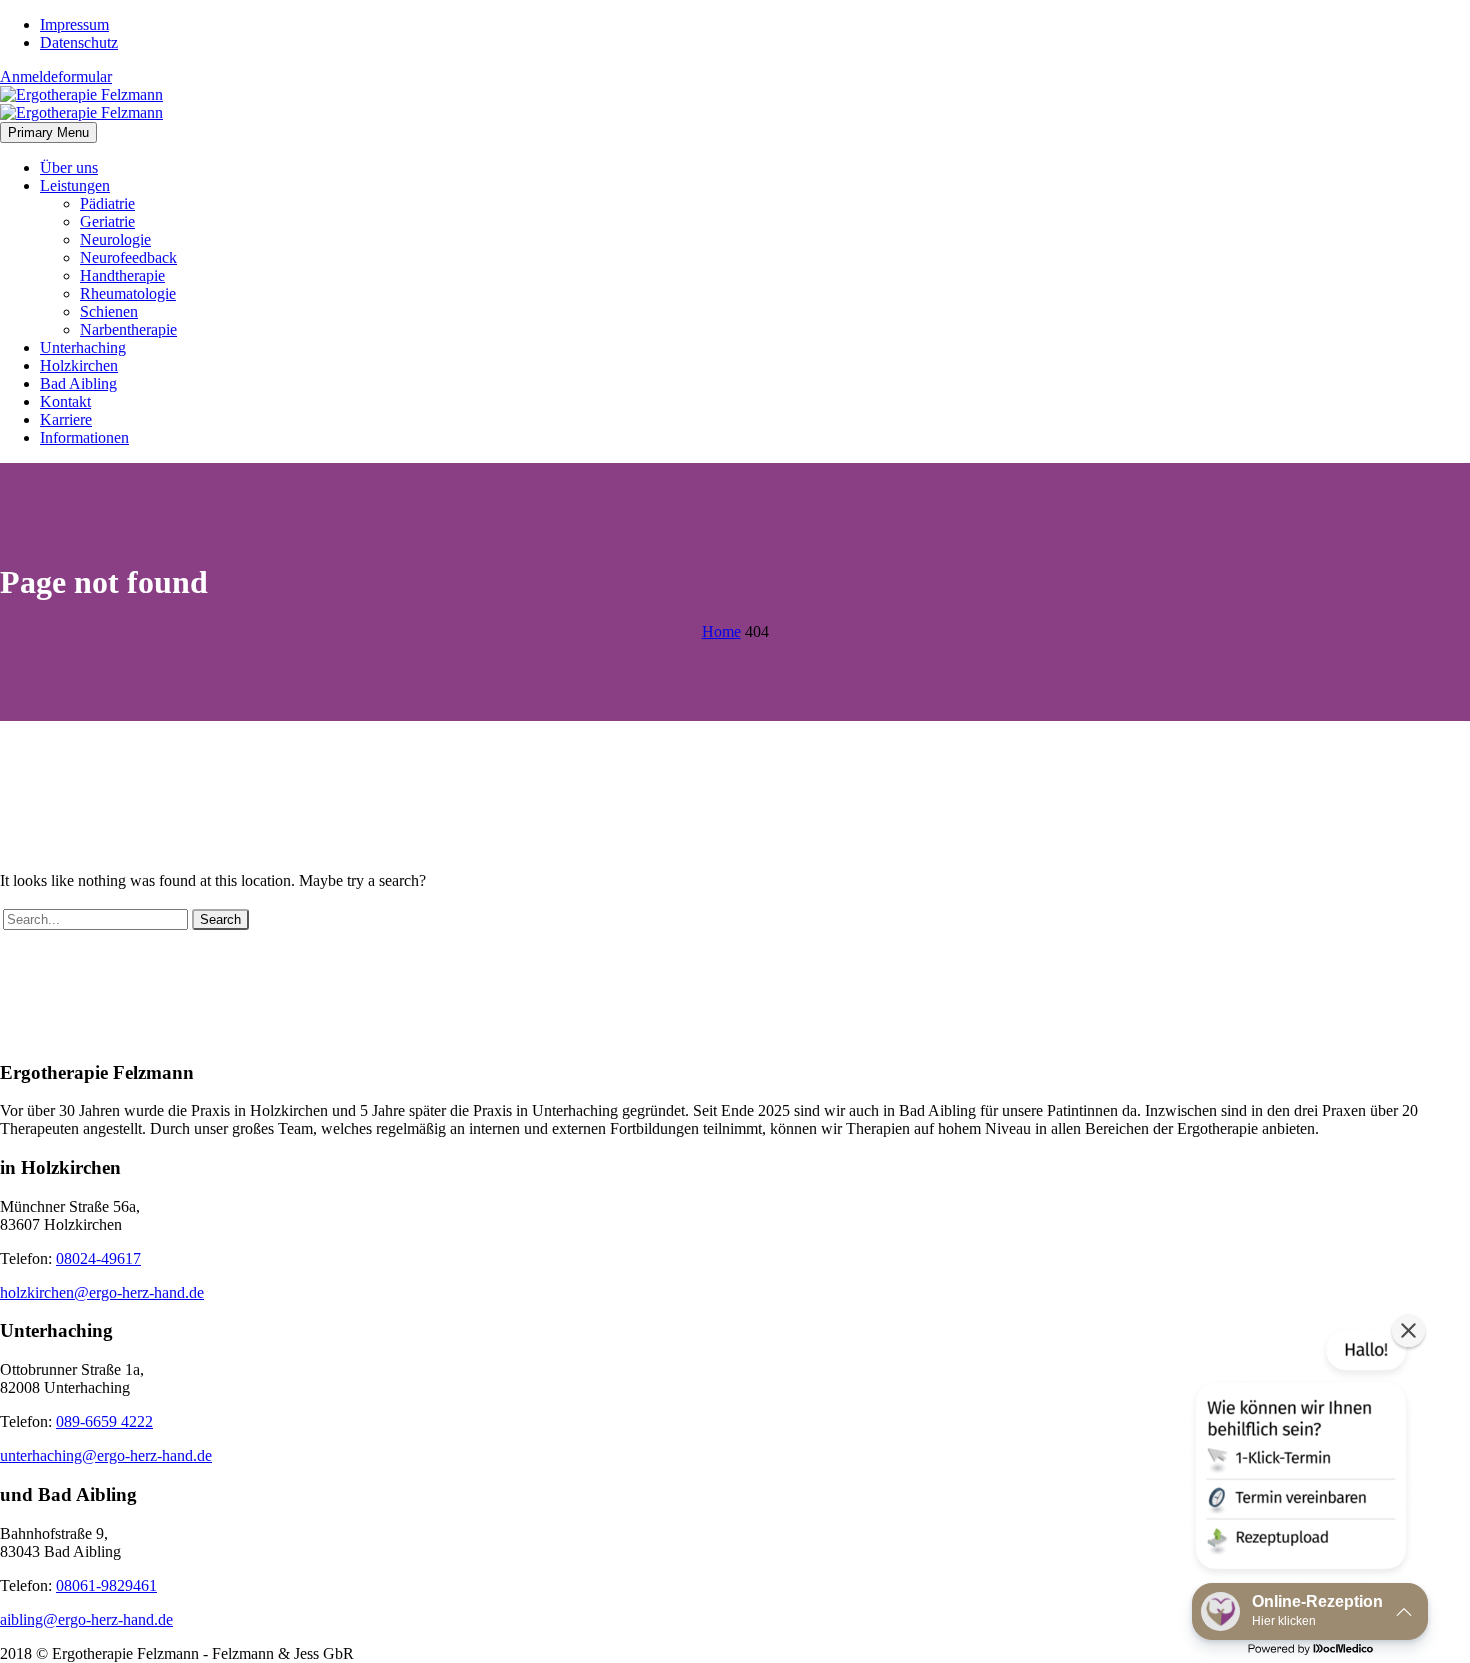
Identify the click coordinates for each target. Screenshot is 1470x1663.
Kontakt (65, 401)
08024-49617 (98, 1258)
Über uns (69, 167)
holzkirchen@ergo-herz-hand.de (102, 1292)
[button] (1299, 1453)
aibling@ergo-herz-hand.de (86, 1619)
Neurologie (115, 239)
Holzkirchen (79, 365)
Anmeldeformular (56, 76)
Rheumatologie (128, 293)
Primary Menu (48, 132)
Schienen (109, 311)
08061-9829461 (106, 1585)
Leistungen (75, 185)
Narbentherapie (128, 329)
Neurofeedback (128, 257)
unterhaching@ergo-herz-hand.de (106, 1455)
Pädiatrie (107, 203)
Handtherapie (122, 275)
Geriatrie (107, 221)
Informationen (84, 437)
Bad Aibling (78, 383)
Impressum (74, 24)
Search (220, 919)
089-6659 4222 (104, 1421)
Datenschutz (79, 42)
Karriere (66, 419)
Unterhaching (83, 347)
